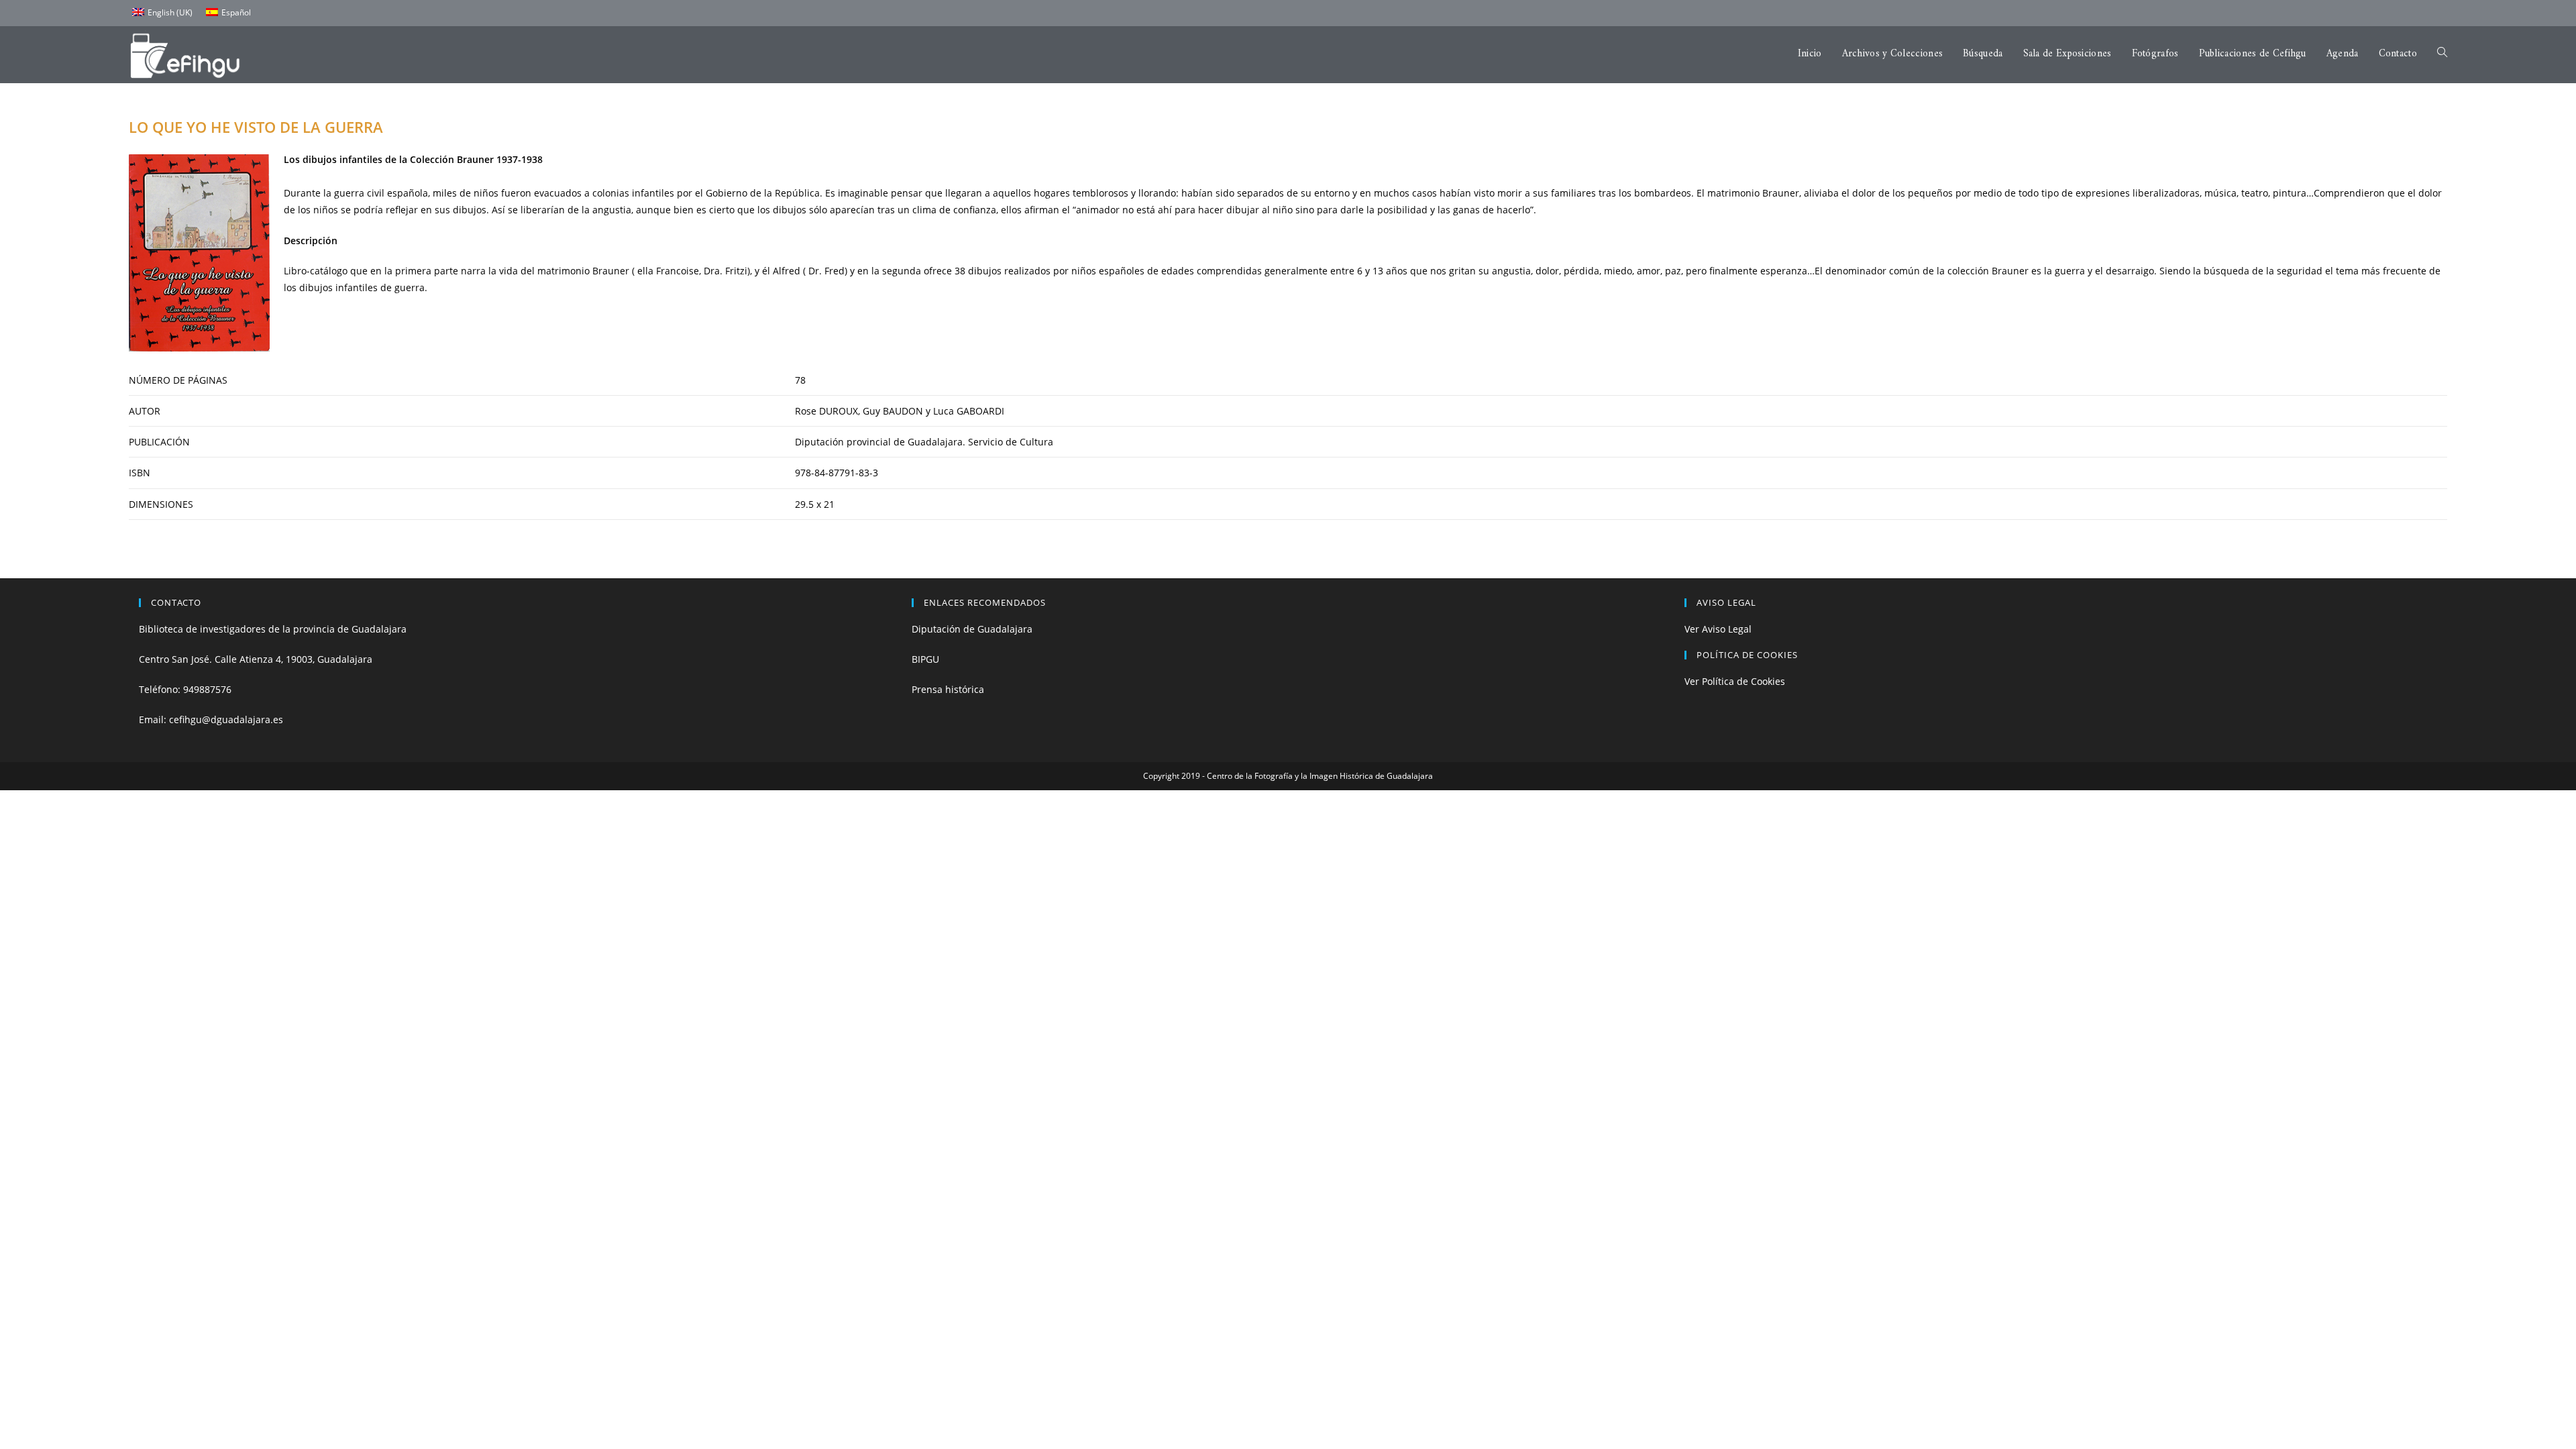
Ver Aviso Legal (1718, 629)
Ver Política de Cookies (1735, 681)
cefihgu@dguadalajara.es (226, 719)
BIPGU (925, 659)
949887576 (207, 689)
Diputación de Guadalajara (972, 629)
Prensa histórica (948, 689)
